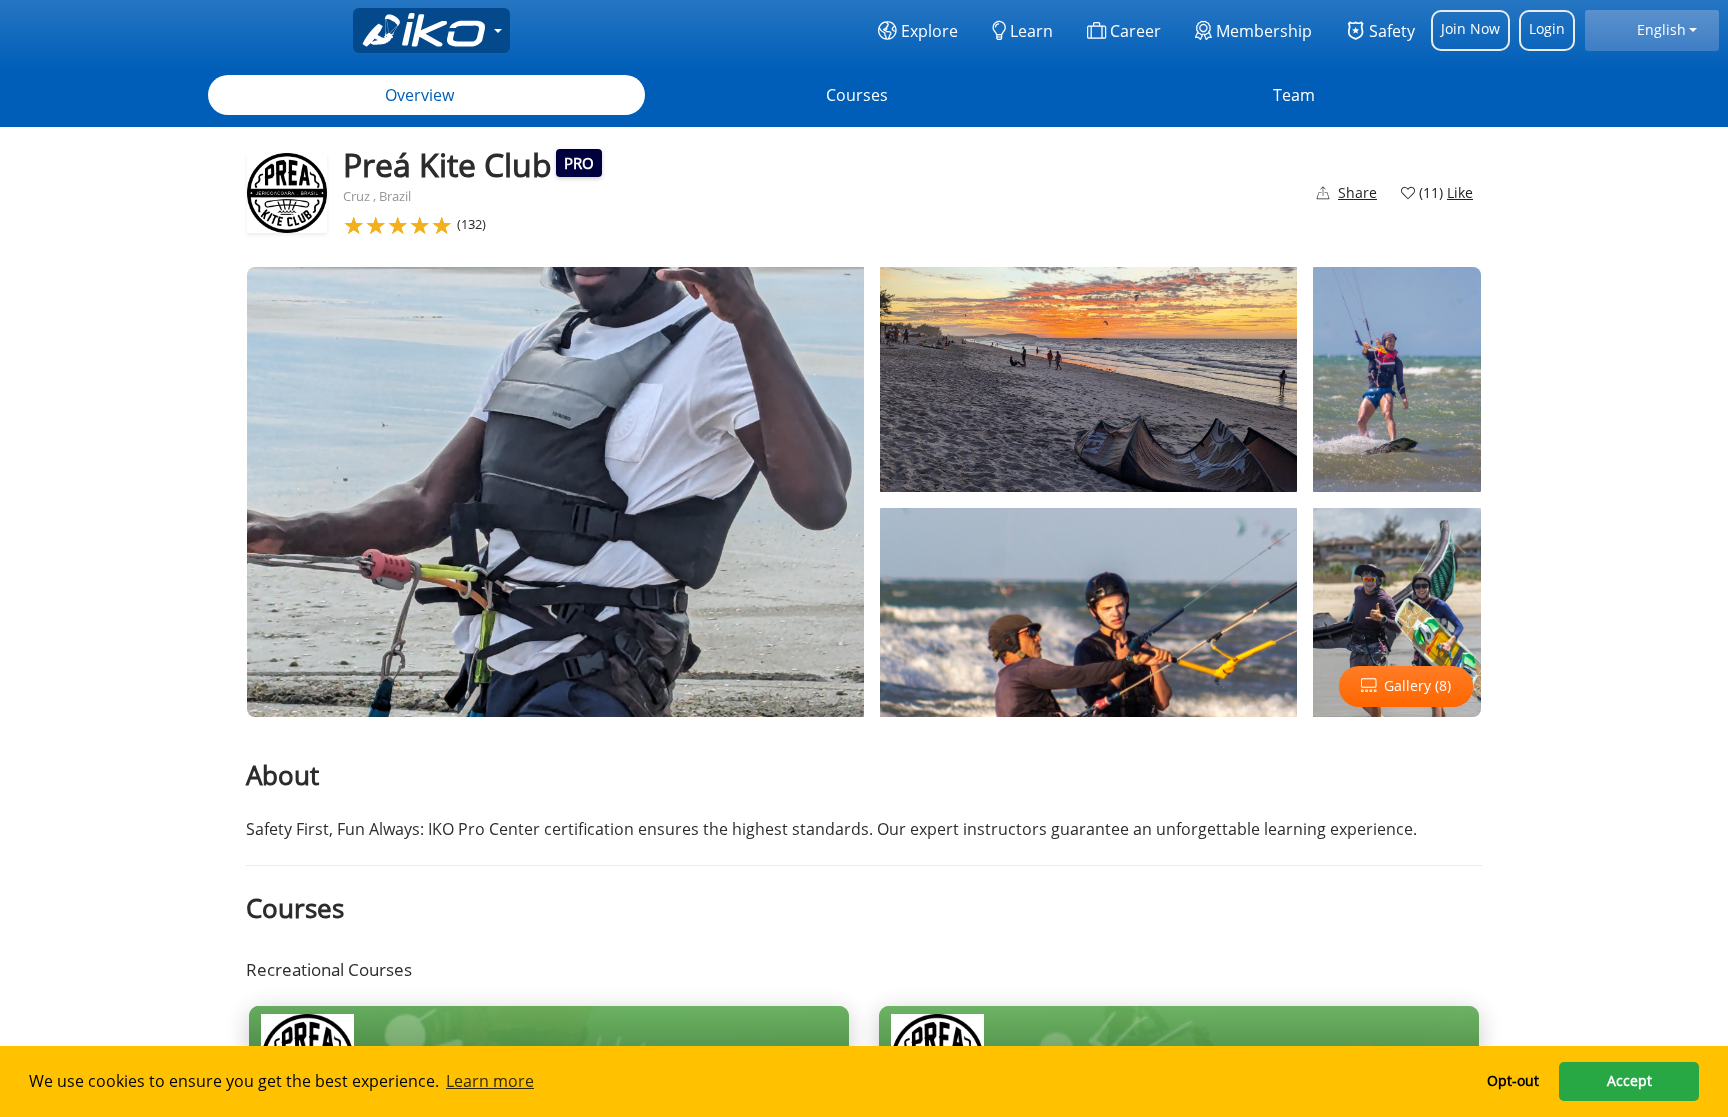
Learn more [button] (490, 1081)
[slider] (398, 225)
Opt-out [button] (1513, 1080)
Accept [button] (1629, 1080)
